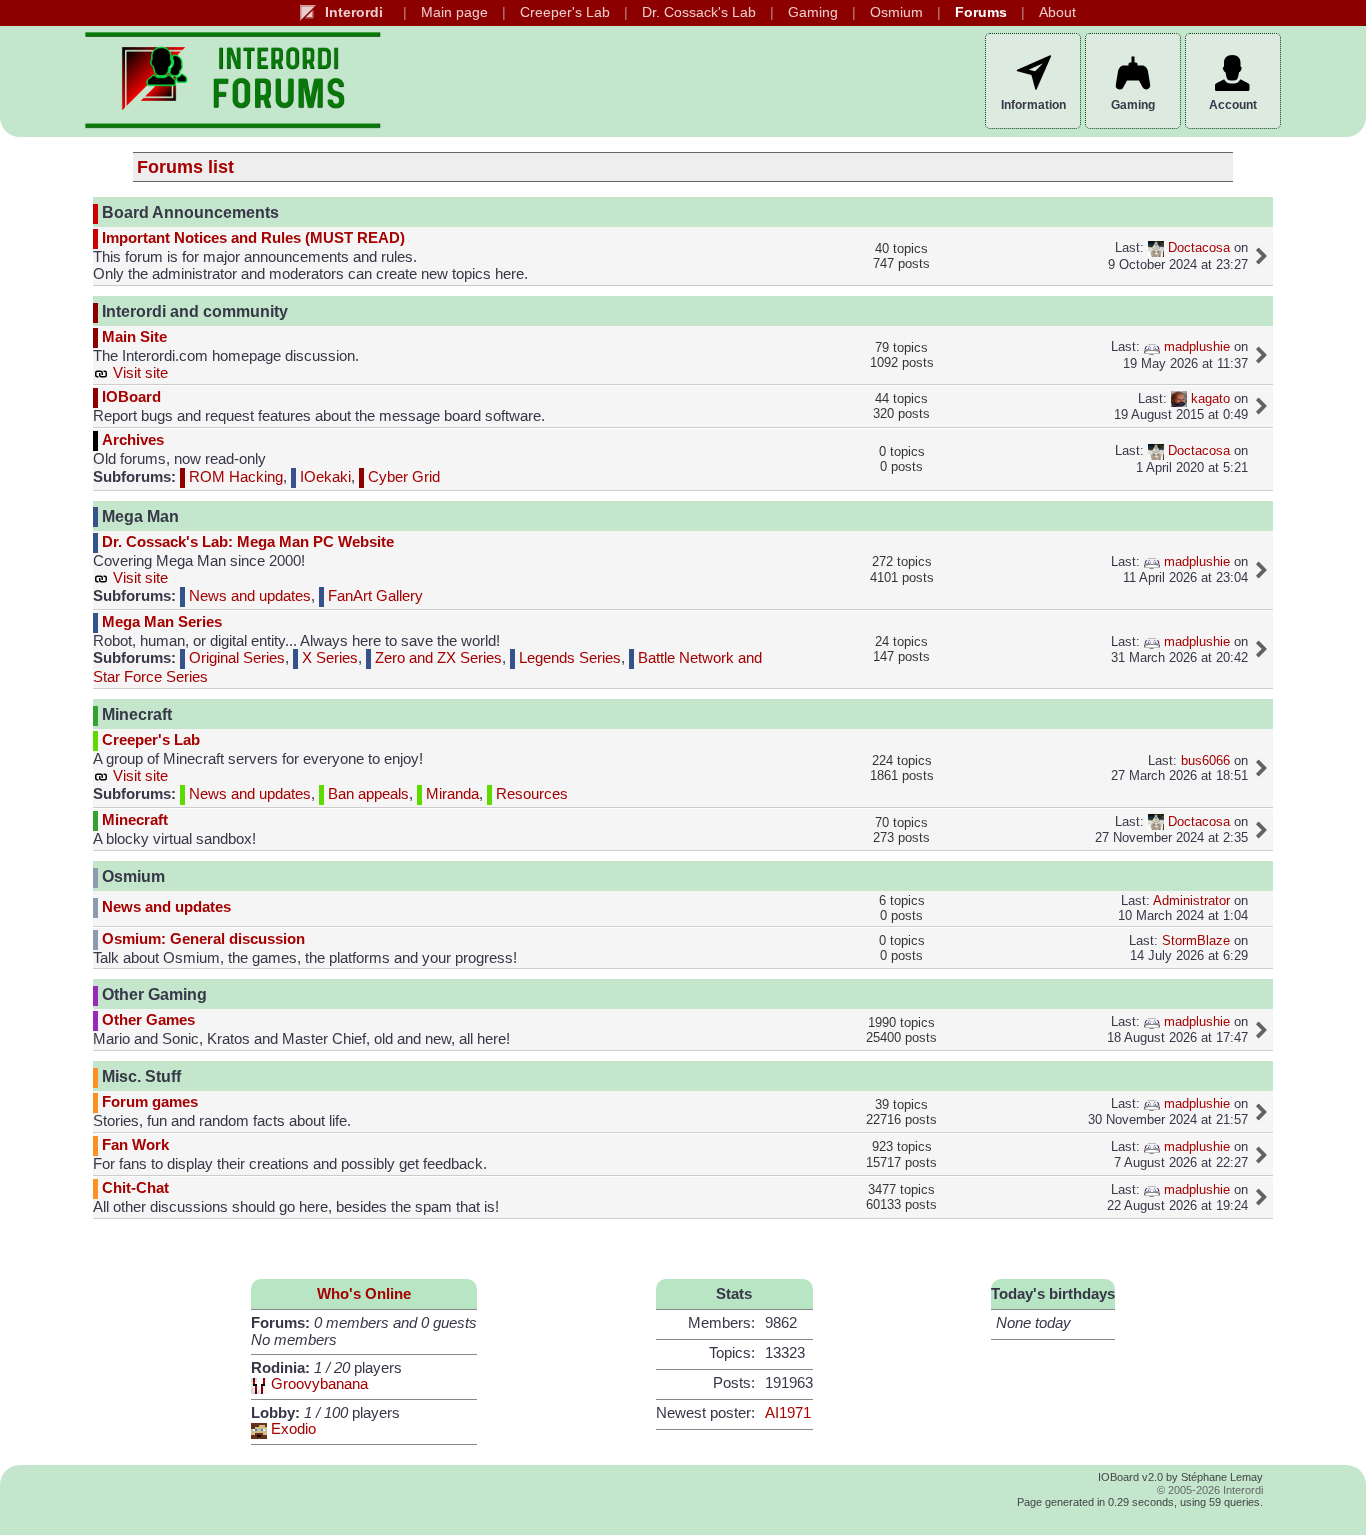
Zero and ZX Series (436, 658)
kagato (1208, 398)
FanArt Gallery (373, 596)
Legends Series (568, 658)
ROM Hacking (234, 477)
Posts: (734, 1383)
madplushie (1195, 346)
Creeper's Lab (565, 12)
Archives (133, 440)
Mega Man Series (162, 622)
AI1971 (788, 1413)
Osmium (896, 12)
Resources (530, 794)
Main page (454, 12)
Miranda (450, 794)
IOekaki (323, 477)
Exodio (293, 1429)
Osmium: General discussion (203, 938)
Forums (981, 12)
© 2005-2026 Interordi (1210, 1490)
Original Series (235, 658)
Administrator (1191, 900)
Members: (721, 1323)
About (1057, 12)
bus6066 (1205, 760)
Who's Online (364, 1294)
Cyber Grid (402, 477)
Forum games (150, 1102)
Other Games (148, 1020)
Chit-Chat (135, 1188)
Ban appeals (366, 794)
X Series (328, 658)
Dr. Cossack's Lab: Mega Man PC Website (248, 542)
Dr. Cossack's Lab (699, 12)
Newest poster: (705, 1413)
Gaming (813, 12)
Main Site (134, 337)
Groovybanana (319, 1384)
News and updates (248, 596)
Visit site (138, 373)
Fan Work (135, 1145)
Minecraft (135, 820)
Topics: (732, 1353)
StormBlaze (1196, 940)
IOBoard (131, 397)
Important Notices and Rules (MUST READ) (253, 238)
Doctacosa (1197, 247)
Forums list (185, 167)
